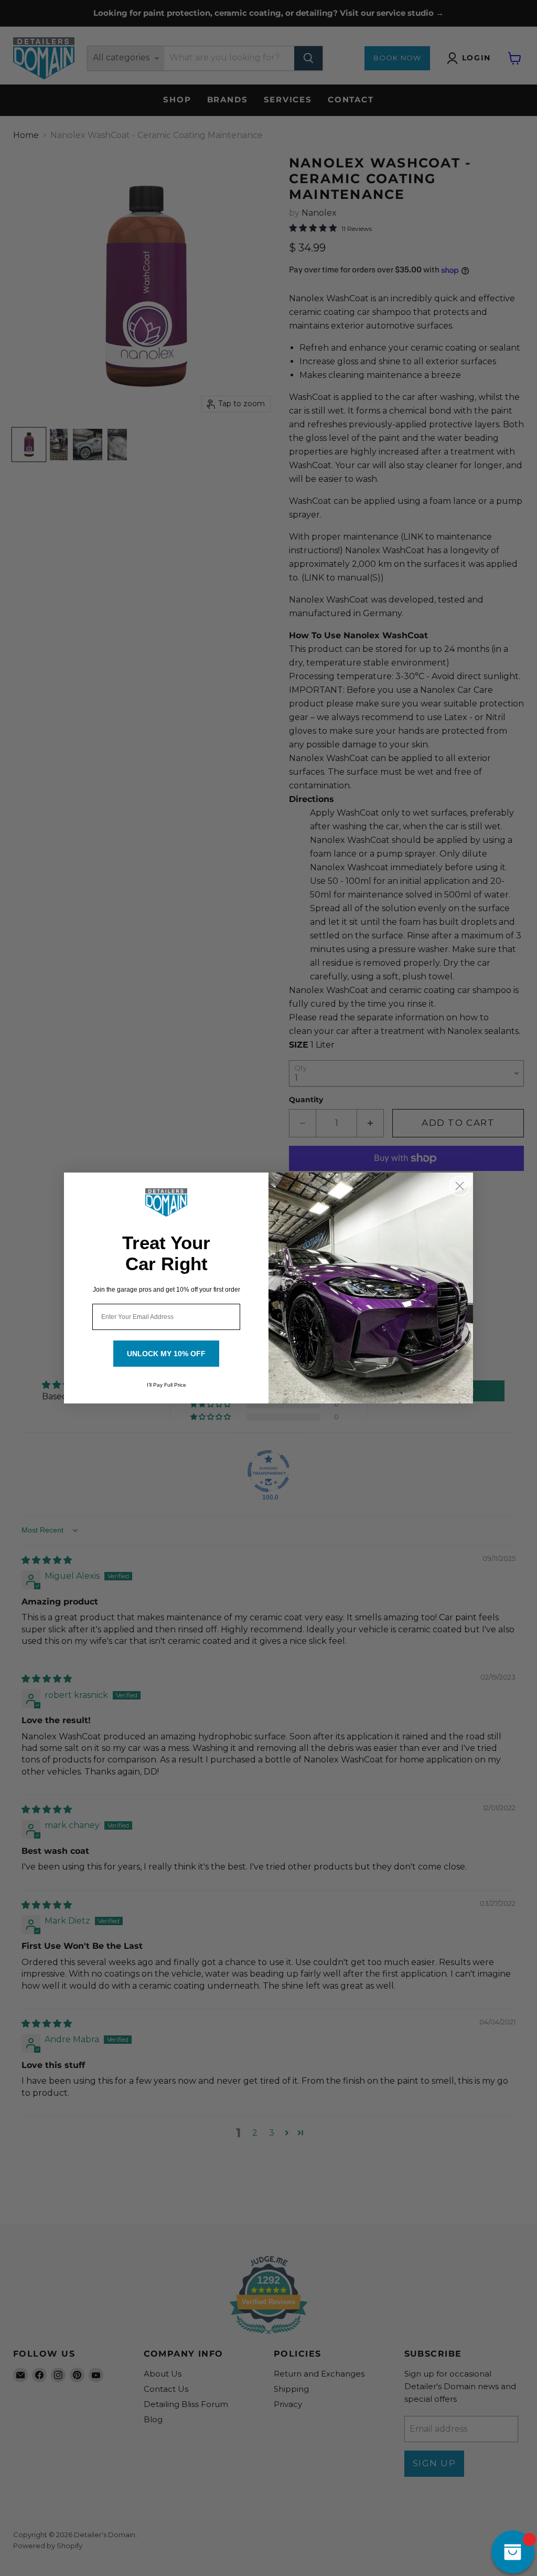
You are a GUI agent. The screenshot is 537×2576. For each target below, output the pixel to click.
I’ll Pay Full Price (167, 1385)
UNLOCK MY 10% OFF (166, 1354)
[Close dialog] (460, 1186)
